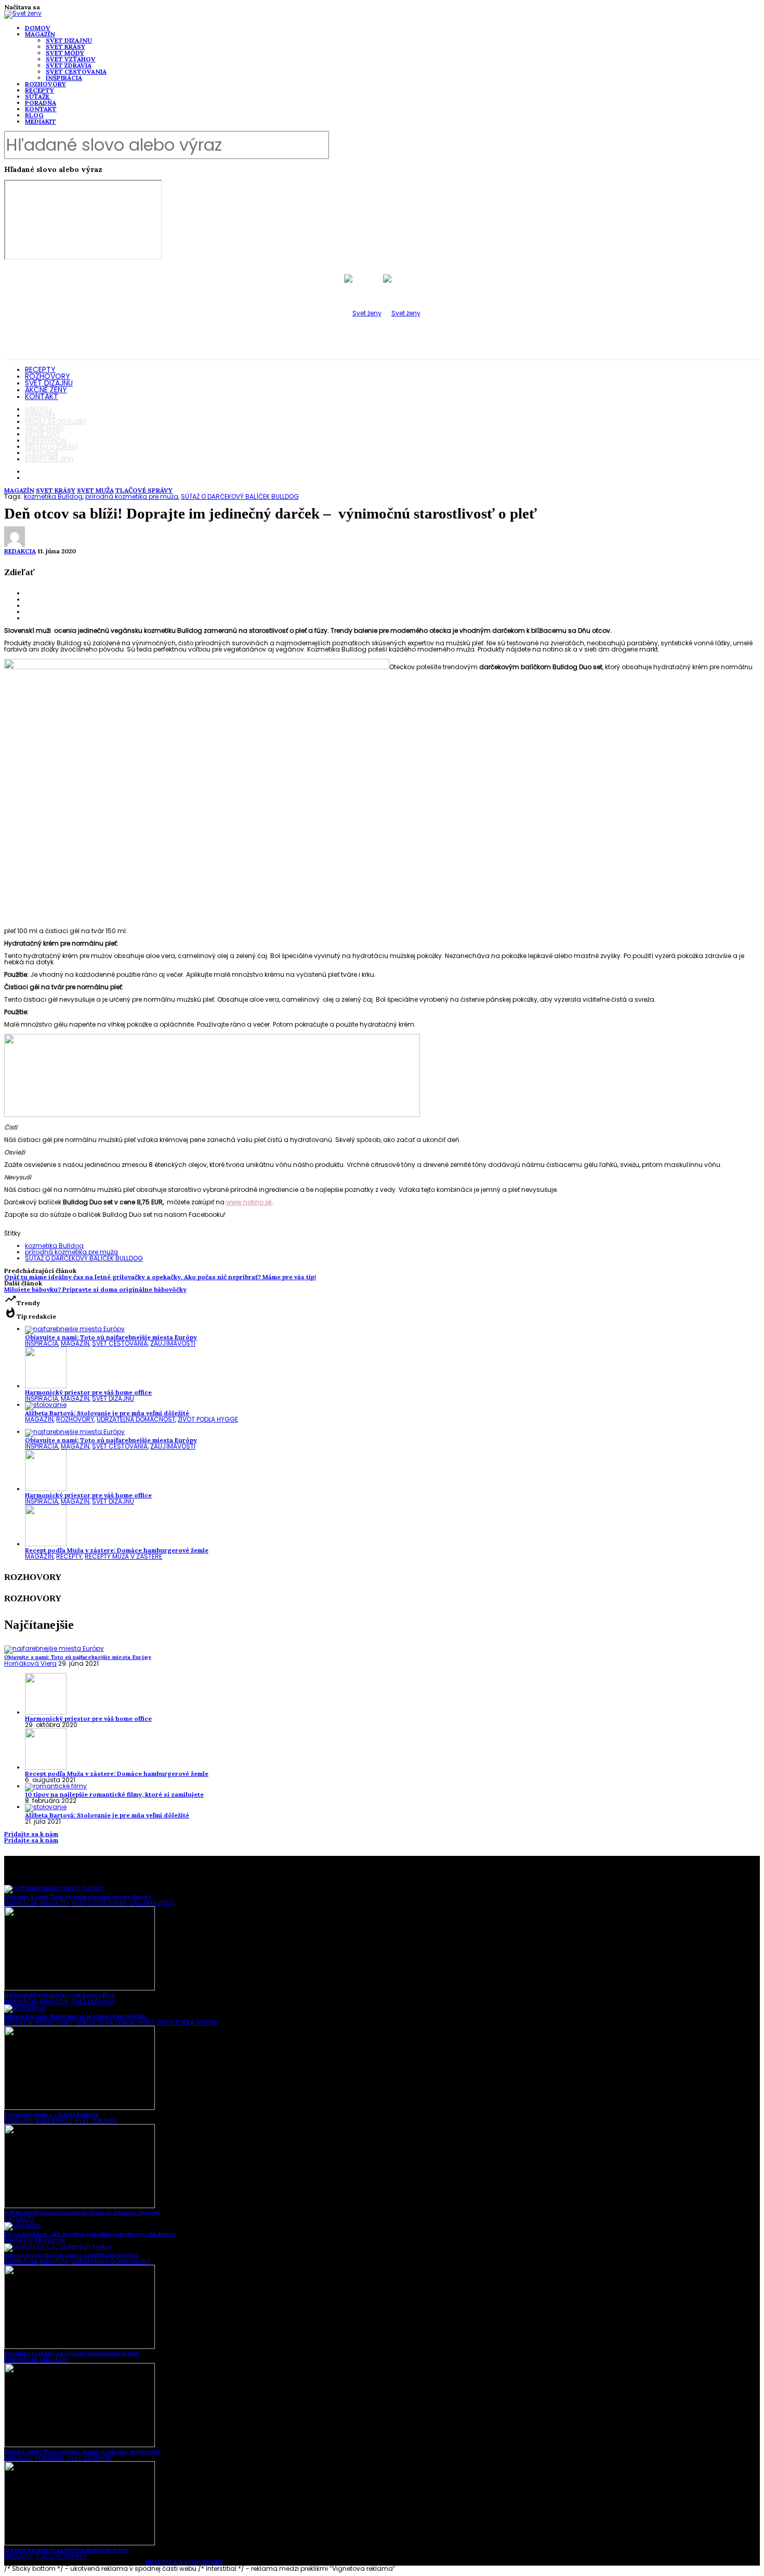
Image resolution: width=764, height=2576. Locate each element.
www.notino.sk (249, 1202)
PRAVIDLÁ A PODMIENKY (185, 2562)
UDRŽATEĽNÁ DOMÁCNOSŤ (136, 1419)
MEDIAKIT (41, 121)
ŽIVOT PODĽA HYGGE (208, 1419)
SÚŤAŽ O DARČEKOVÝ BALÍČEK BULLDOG (240, 496)
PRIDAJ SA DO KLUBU (56, 422)
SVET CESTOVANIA (76, 71)
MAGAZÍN (40, 34)
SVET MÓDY (65, 53)
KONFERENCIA (45, 440)
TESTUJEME (42, 453)
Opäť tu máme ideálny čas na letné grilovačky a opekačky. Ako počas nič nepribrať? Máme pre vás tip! (160, 1277)
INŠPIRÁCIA (64, 78)
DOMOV (38, 28)
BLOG (34, 115)
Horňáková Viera (30, 1663)
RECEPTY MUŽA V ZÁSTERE (123, 1556)
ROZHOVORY (45, 84)
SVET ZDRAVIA (69, 65)
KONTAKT (41, 109)
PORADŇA (41, 103)
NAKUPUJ (38, 409)
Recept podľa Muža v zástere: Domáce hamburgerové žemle (117, 1550)
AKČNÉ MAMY (45, 428)
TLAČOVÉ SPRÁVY (144, 490)
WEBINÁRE (40, 415)
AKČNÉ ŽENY (46, 390)
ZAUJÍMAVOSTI (173, 1343)
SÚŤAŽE (37, 96)
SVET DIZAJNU (69, 40)
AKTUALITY (20, 2219)
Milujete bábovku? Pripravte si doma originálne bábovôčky (95, 1289)
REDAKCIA (20, 551)
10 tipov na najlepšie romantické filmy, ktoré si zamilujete (114, 1794)
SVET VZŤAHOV (71, 59)
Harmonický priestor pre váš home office (88, 1392)
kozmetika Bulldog (53, 496)
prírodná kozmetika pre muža (132, 496)
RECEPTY (39, 90)
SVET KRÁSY (65, 47)
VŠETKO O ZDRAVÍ (51, 447)
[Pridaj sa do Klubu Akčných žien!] (212, 1115)
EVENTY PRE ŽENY (50, 459)
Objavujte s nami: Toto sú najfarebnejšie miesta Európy (111, 1337)
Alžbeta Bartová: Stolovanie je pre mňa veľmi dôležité (107, 1413)
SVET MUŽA (95, 490)
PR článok (50, 2240)
